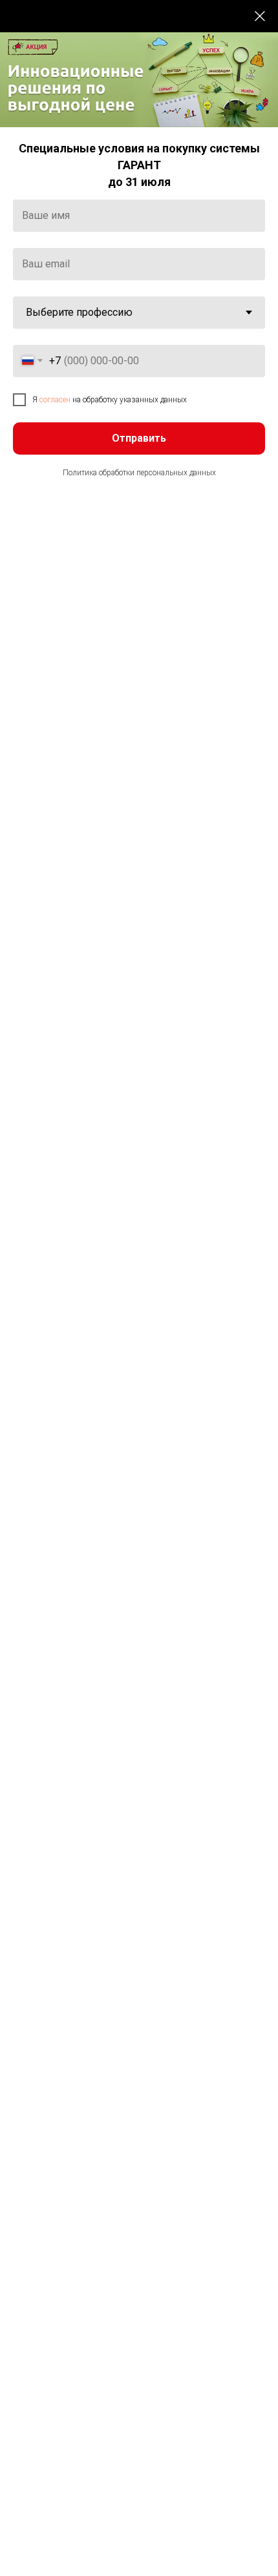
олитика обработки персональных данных (142, 473)
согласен (55, 400)
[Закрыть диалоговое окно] (260, 16)
